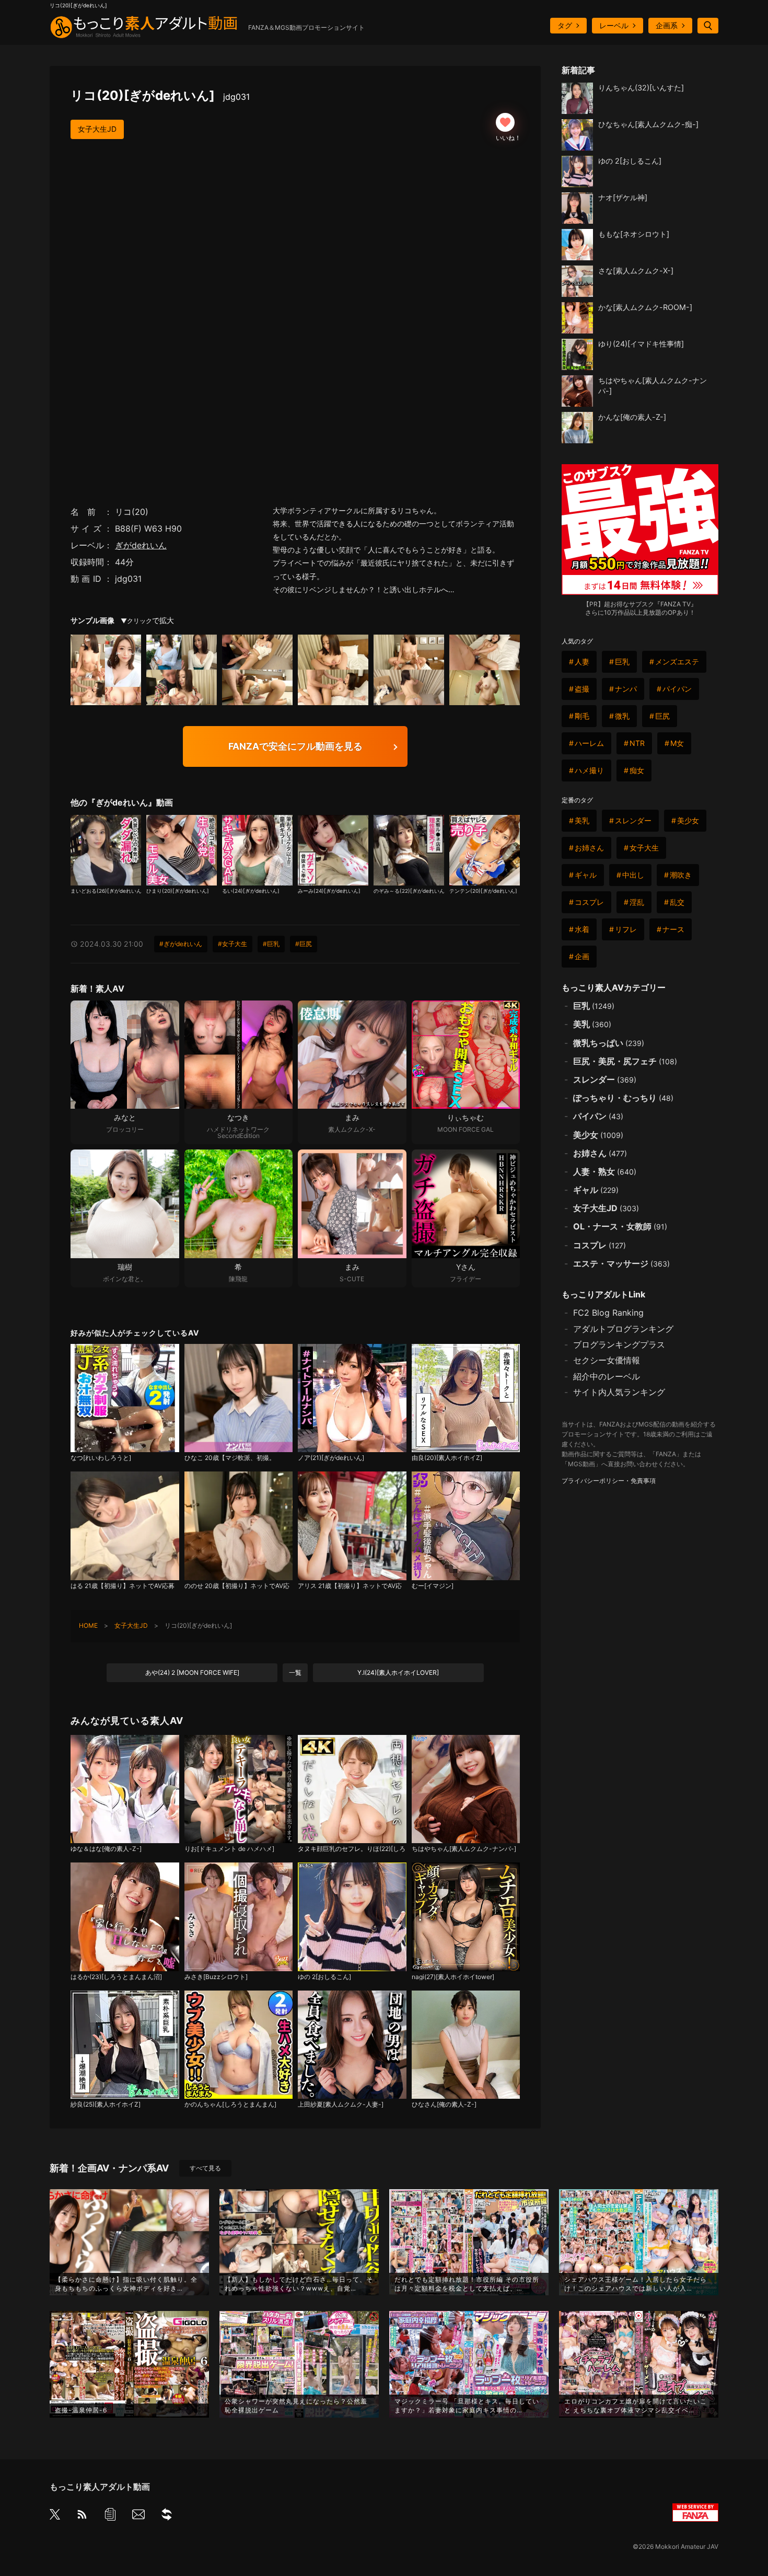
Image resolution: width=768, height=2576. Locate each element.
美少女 (688, 820)
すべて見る (205, 2168)
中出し (633, 875)
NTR (637, 743)
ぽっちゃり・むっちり (623, 1098)
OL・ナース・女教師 (620, 1226)
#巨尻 (304, 944)
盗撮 (582, 689)
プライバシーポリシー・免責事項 (609, 1481)
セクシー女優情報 (607, 1360)
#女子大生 (232, 944)
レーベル (614, 25)
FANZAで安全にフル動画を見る (295, 746)
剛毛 (582, 716)
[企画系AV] (167, 2516)
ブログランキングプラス (619, 1344)
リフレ (626, 929)
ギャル (586, 875)
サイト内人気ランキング (619, 1392)
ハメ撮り (589, 770)
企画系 (667, 25)
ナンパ (626, 689)
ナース (673, 929)
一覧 (295, 1672)
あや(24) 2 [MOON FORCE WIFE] (192, 1672)
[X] (55, 2515)
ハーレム (589, 743)
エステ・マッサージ (621, 1263)
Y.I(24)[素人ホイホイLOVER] (398, 1672)
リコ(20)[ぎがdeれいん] (160, 95)
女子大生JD (97, 129)
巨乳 (622, 662)
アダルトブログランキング (623, 1329)
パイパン (677, 689)
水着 (582, 929)
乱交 (677, 902)
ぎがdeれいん (141, 545)
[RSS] (82, 2516)
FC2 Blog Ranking (608, 1313)
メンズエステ (677, 662)
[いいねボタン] (505, 122)
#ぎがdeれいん (181, 944)
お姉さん (589, 848)
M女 (677, 743)
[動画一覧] (110, 2516)
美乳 (582, 820)
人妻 (582, 662)
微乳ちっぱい (609, 1043)
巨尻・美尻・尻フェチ (625, 1061)
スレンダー (633, 820)
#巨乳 (271, 944)
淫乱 (637, 902)
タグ (565, 25)
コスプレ (589, 902)
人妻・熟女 (605, 1171)
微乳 (622, 716)
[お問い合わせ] (138, 2516)
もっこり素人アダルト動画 (100, 2487)
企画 (582, 956)
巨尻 (662, 716)
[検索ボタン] (708, 26)
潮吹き (681, 875)
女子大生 (644, 848)
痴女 (637, 770)
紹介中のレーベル (607, 1376)
